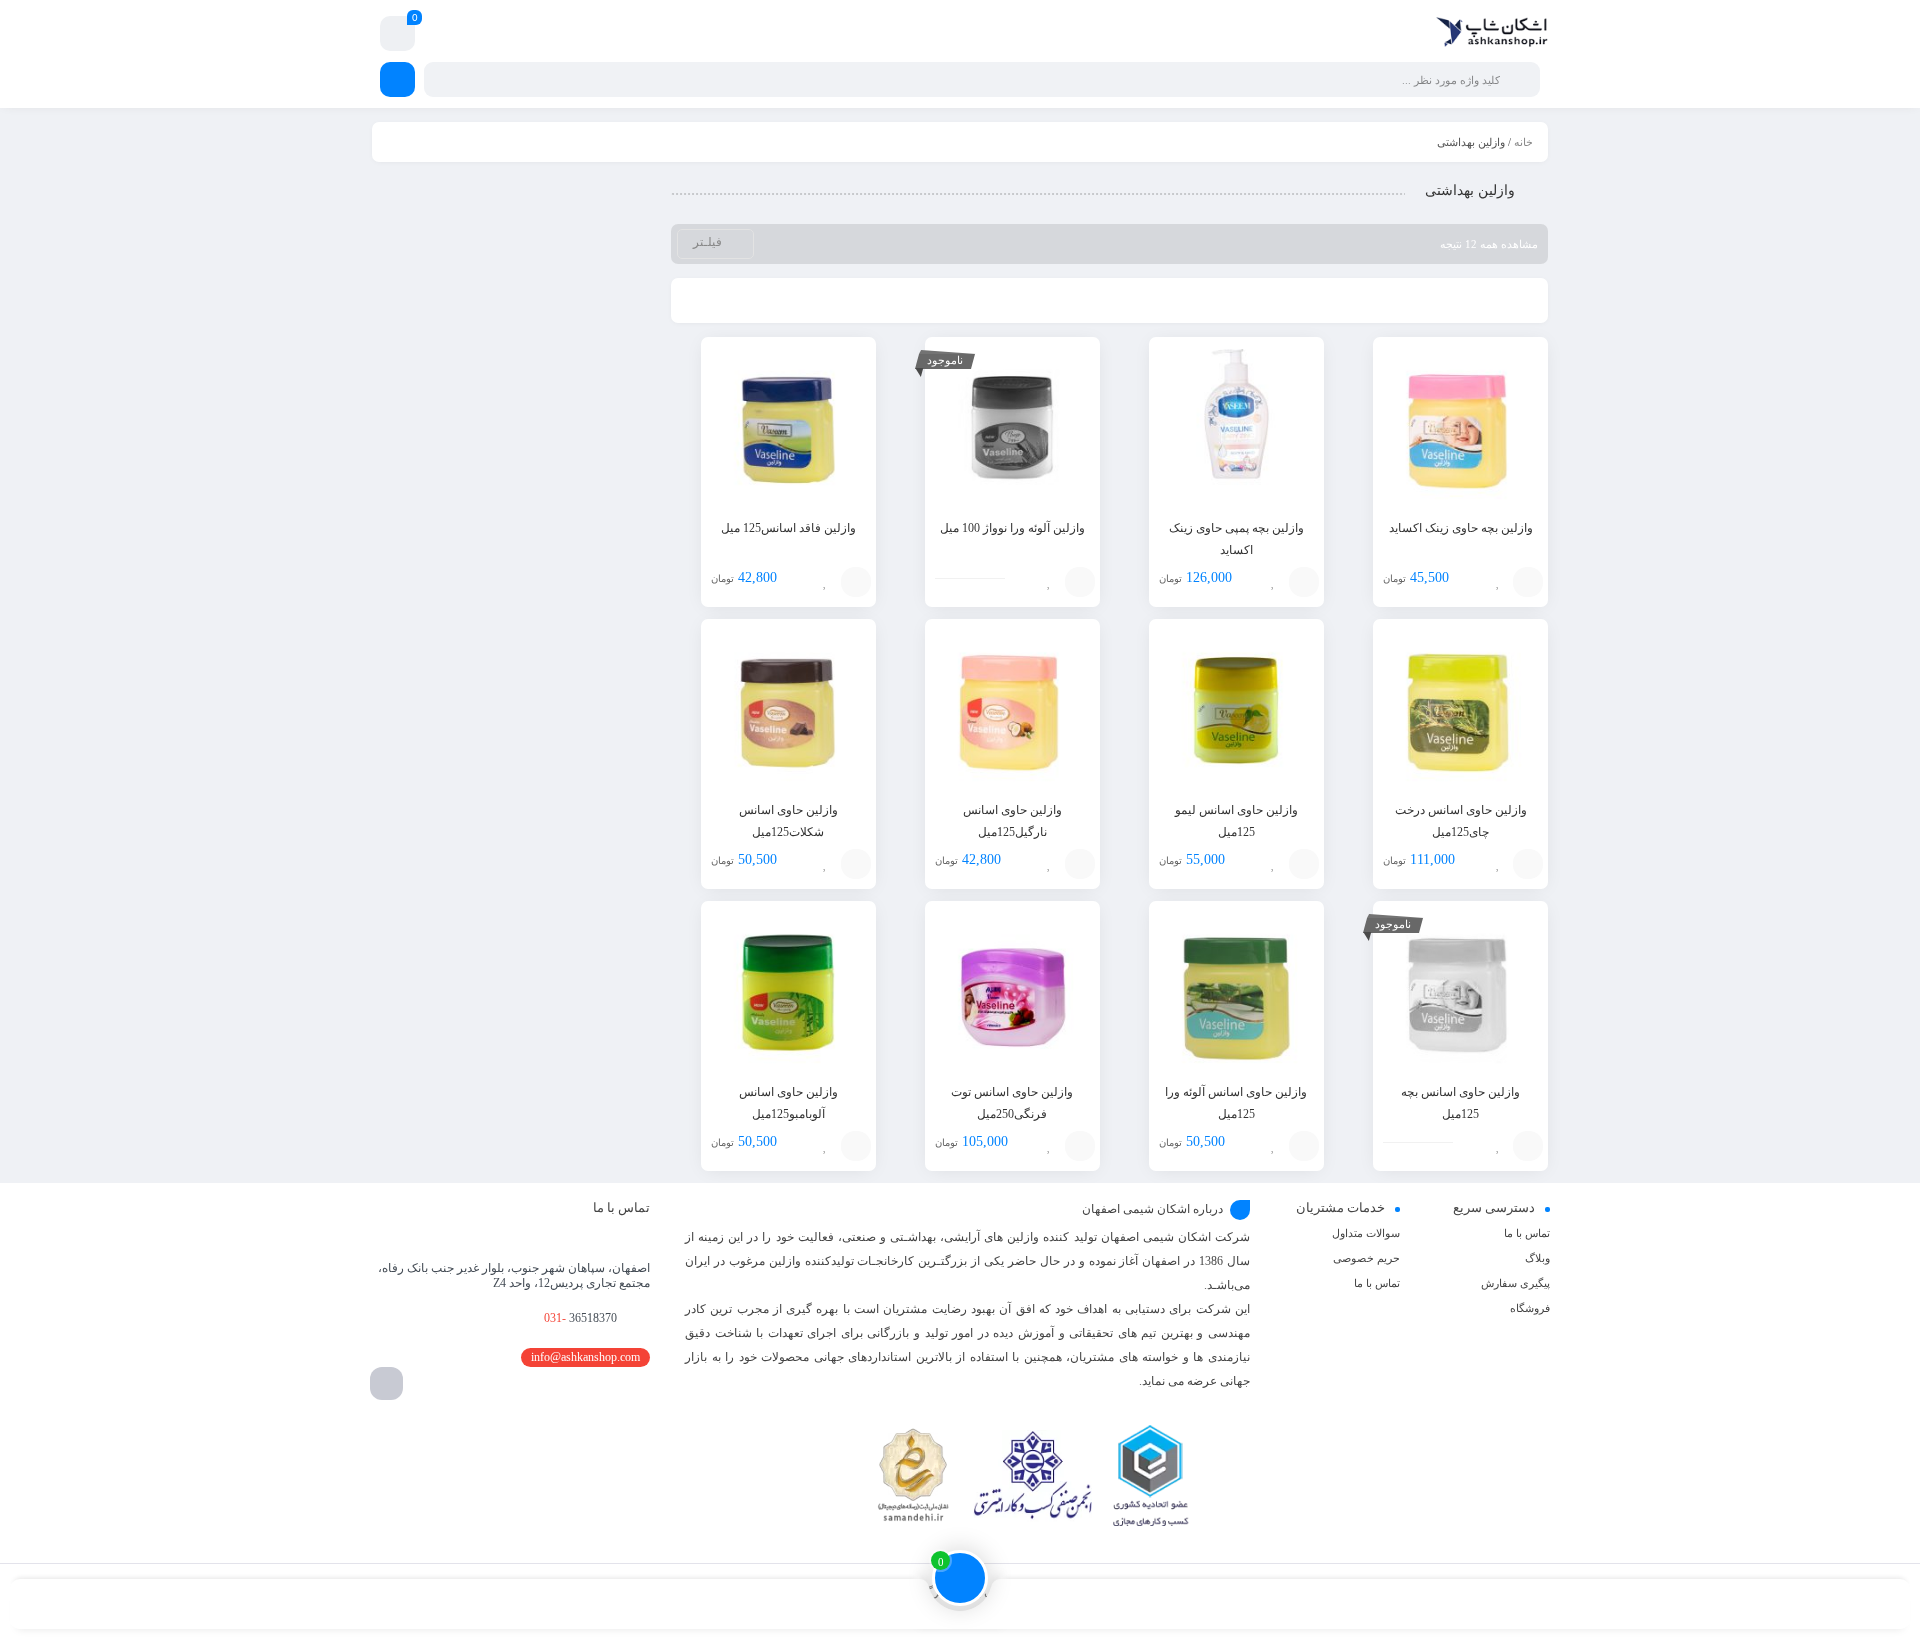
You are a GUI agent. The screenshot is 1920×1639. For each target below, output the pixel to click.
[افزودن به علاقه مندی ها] (1498, 582)
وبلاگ (1537, 1258)
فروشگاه (1530, 1308)
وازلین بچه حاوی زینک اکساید (1461, 528)
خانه (1523, 142)
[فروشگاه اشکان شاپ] (1492, 33)
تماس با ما (1527, 1233)
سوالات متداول (1366, 1233)
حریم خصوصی (1366, 1258)
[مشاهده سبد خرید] (397, 36)
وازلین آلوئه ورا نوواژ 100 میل (1012, 528)
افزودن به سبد (1528, 582)
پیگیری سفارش (1515, 1283)
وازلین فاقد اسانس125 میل (788, 528)
